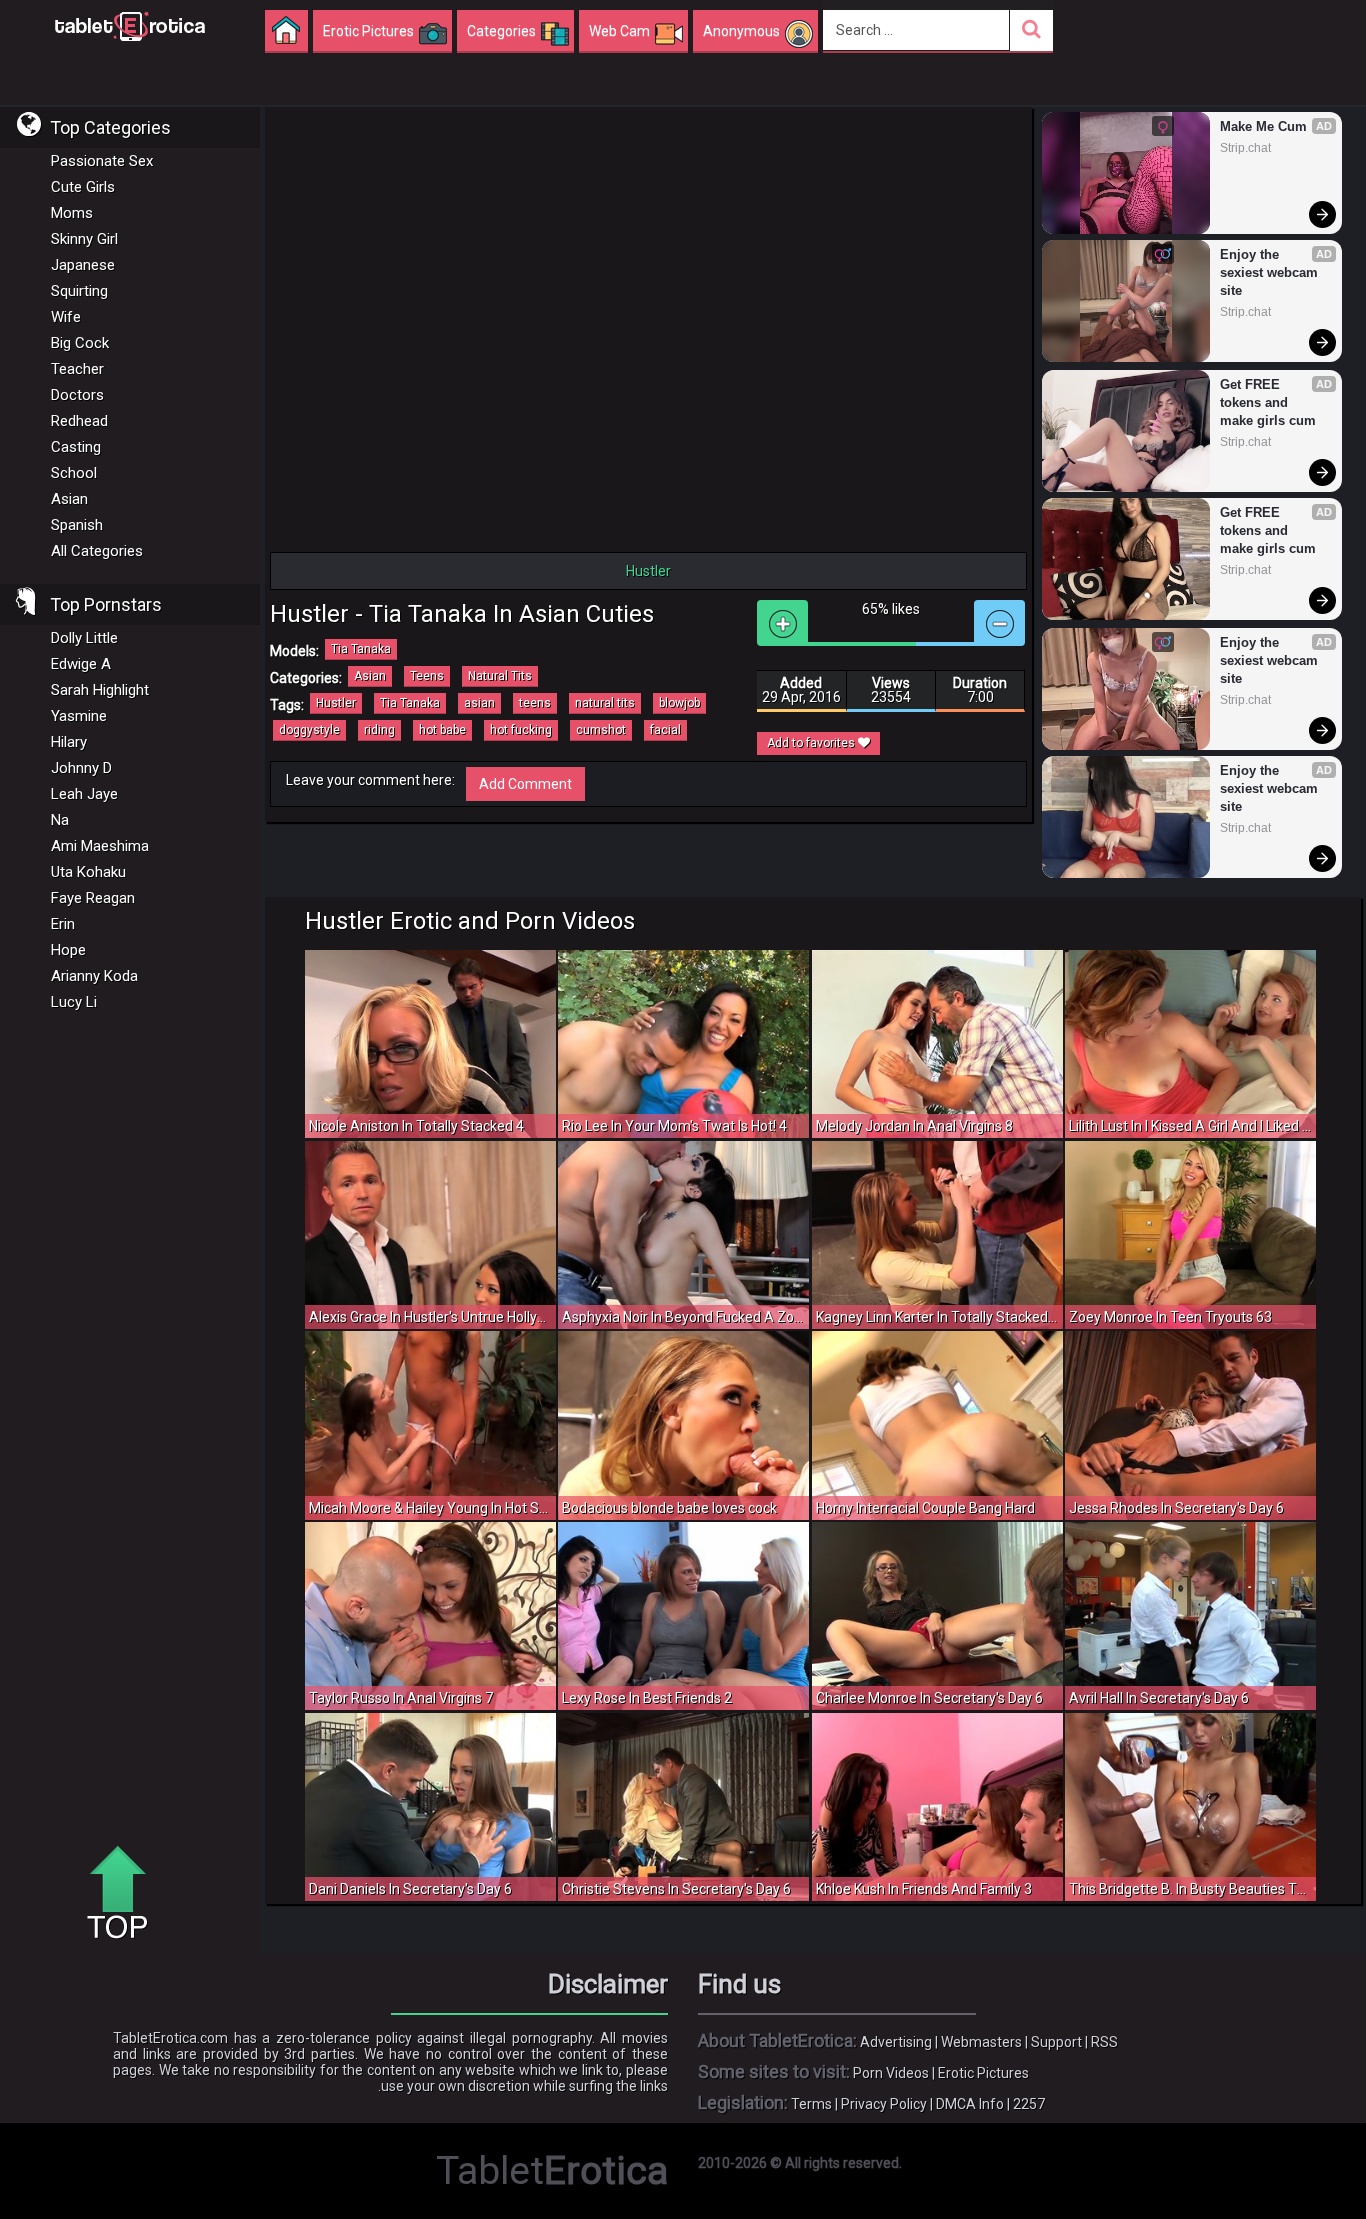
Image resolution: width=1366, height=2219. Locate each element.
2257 (1029, 2104)
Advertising (896, 2042)
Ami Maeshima (100, 846)
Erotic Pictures (983, 2073)
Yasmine (79, 716)
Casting (76, 447)
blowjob (679, 703)
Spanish (77, 525)
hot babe (442, 730)
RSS (1104, 2042)
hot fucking (521, 730)
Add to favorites (812, 743)
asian (479, 703)
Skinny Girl (84, 239)
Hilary (69, 742)
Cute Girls (83, 187)
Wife (66, 317)
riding (379, 730)
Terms (811, 2104)
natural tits (605, 703)
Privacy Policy (884, 2104)
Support (1056, 2042)
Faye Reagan (93, 898)
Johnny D (81, 768)
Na (60, 820)
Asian (69, 499)
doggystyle (309, 730)
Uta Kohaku (88, 872)
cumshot (601, 730)
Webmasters (981, 2042)
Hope (68, 950)
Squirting (79, 291)
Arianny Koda (94, 976)
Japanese (83, 265)
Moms (72, 213)
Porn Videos (891, 2073)
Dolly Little (84, 638)
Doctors (77, 395)
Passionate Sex (102, 161)
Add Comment (525, 784)
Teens (427, 676)
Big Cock (80, 343)
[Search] (1031, 30)
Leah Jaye (84, 794)
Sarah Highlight (100, 690)
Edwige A (81, 664)
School (74, 473)
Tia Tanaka (361, 649)
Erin (63, 924)
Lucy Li (74, 1002)
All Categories (97, 551)
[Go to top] (125, 1894)
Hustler (336, 703)
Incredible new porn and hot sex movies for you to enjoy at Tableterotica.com (130, 25)
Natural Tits (500, 676)
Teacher (77, 369)
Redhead (79, 421)
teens (535, 703)
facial (665, 730)
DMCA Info (970, 2104)
